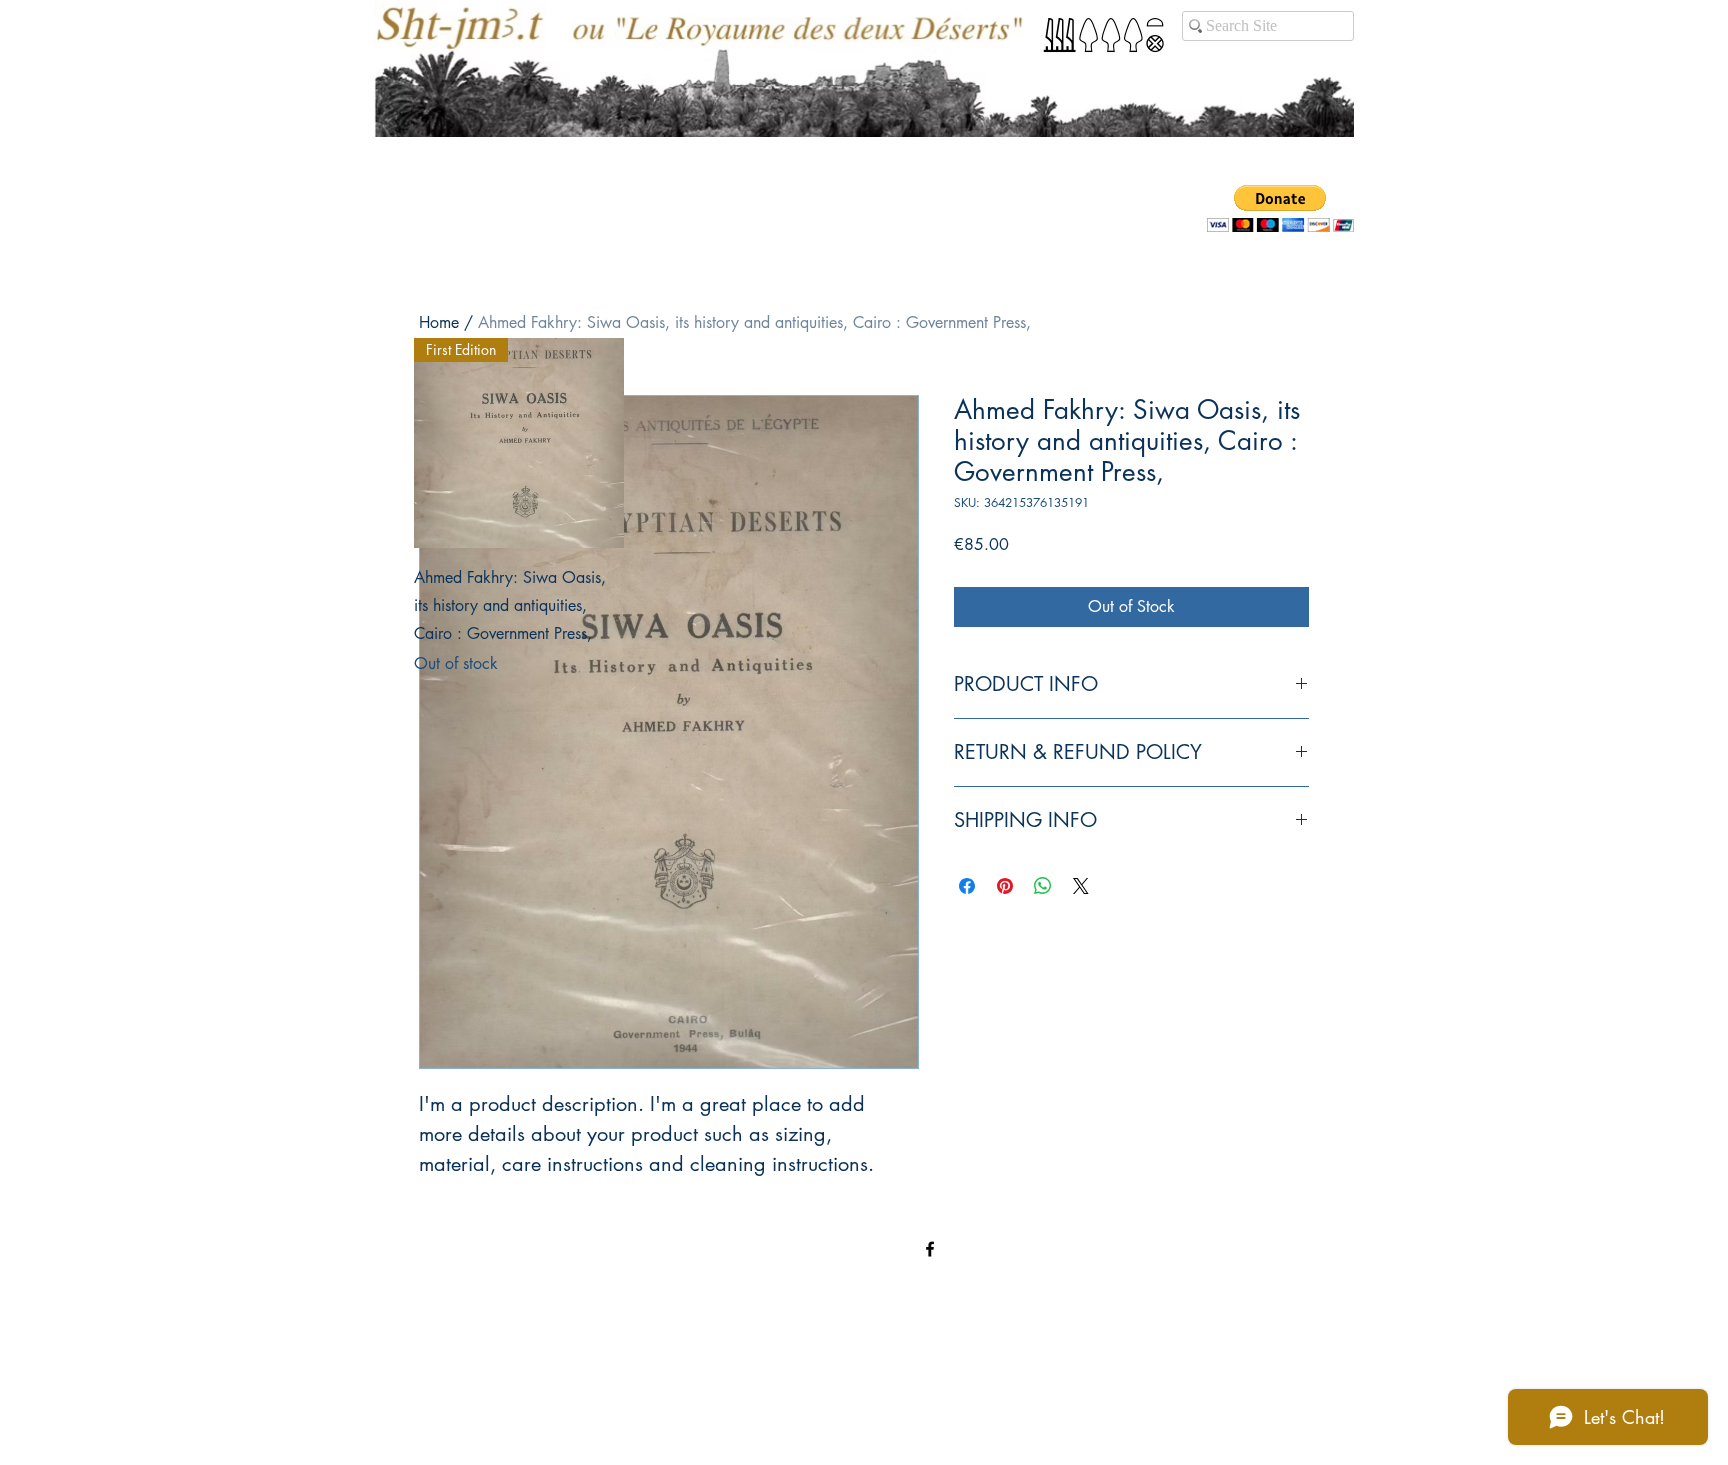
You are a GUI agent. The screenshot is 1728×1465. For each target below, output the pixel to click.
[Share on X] (1081, 886)
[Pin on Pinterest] (1005, 886)
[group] (863, 507)
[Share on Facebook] (967, 886)
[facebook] (930, 1249)
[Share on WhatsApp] (1043, 886)
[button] (1280, 208)
